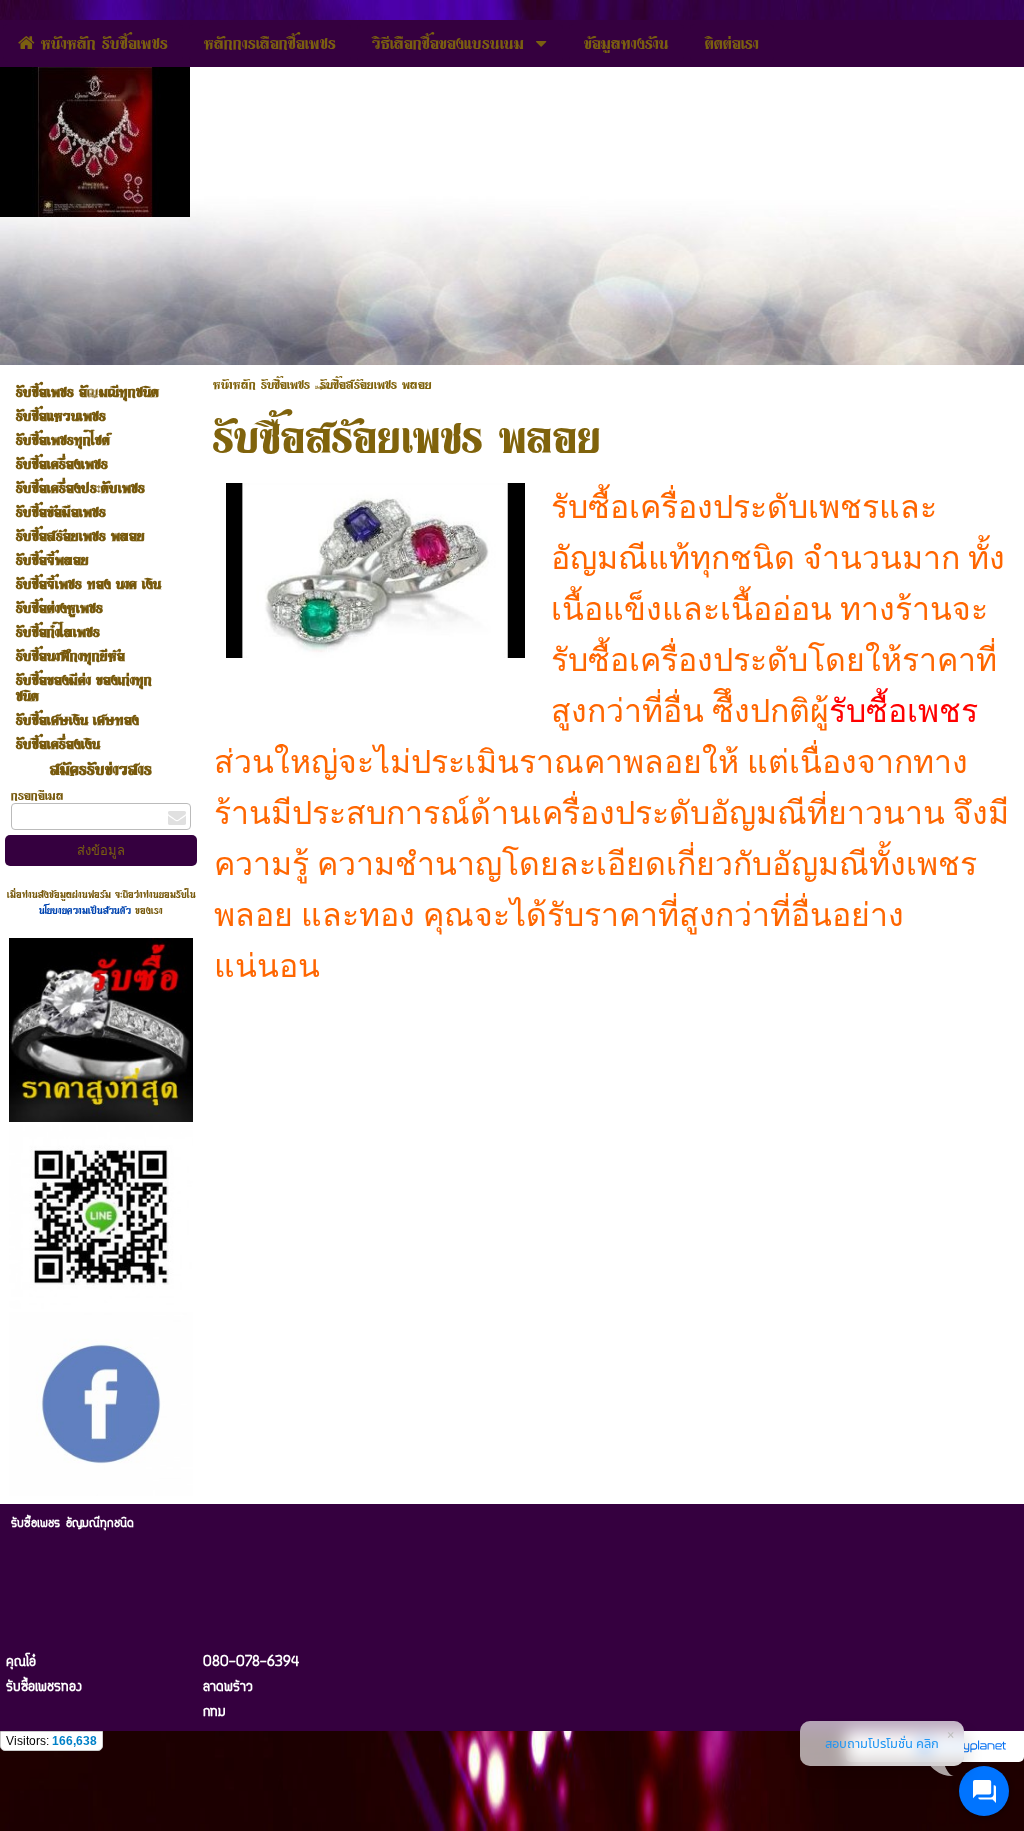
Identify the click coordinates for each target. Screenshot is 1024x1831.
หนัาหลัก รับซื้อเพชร (261, 384)
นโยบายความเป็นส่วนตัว (87, 910)
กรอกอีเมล (37, 795)
